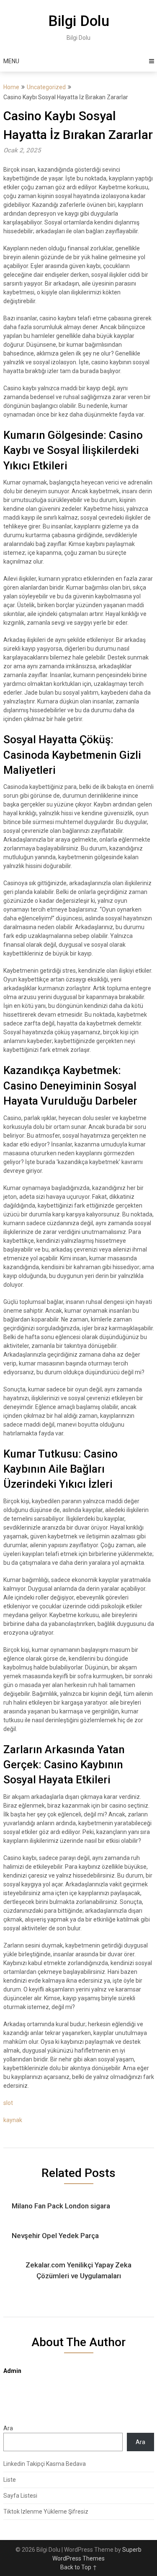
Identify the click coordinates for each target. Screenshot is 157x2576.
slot (8, 2103)
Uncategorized (46, 87)
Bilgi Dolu (79, 21)
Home (11, 87)
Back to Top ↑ (79, 2567)
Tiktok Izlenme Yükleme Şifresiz (46, 2512)
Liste (10, 2480)
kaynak (13, 2120)
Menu (11, 61)
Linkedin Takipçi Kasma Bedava (45, 2464)
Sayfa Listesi (20, 2496)
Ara (8, 2428)
